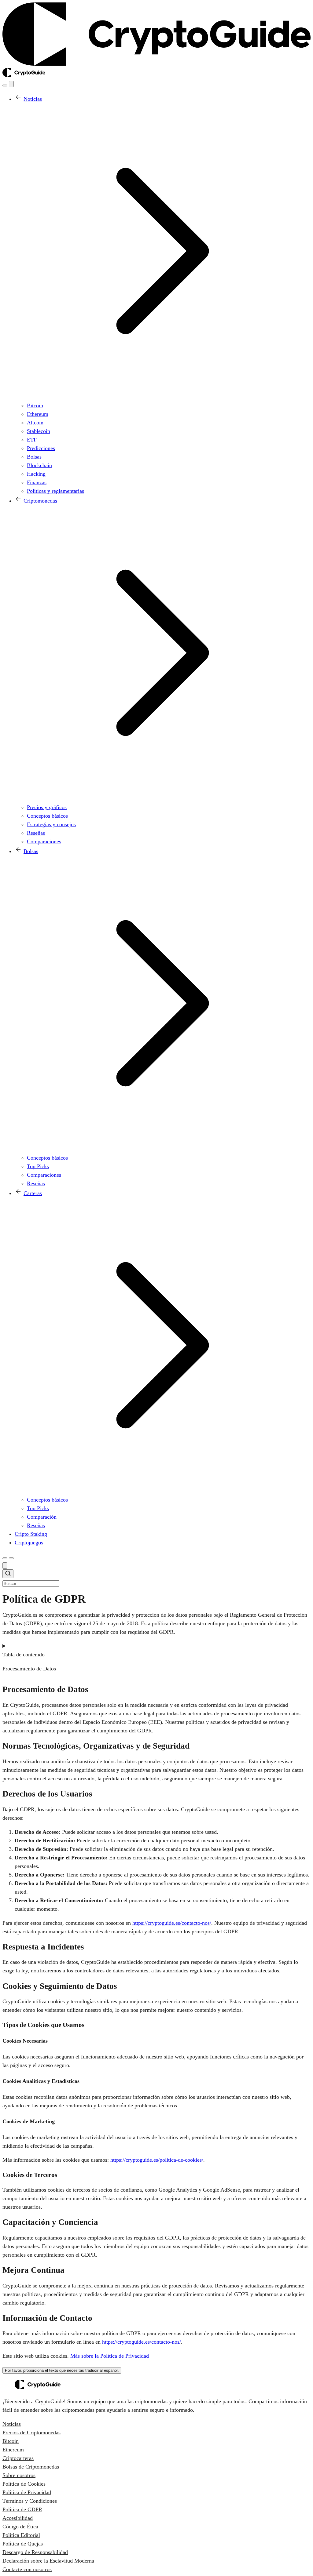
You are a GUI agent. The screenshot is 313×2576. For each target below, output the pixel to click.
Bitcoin (11, 2441)
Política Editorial (21, 2535)
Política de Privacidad (27, 2492)
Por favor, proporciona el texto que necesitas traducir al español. (62, 2370)
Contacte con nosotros (27, 2569)
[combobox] (156, 1578)
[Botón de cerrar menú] (11, 84)
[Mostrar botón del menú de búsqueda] (5, 85)
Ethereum (13, 2450)
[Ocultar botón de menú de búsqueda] (5, 1566)
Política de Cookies (24, 2484)
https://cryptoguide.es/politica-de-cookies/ (157, 2160)
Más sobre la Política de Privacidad (110, 2356)
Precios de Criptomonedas (31, 2432)
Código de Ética (20, 2527)
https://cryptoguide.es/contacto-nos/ (172, 1923)
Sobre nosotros (19, 2475)
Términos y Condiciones (30, 2501)
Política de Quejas (23, 2544)
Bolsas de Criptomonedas (31, 2467)
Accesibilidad (18, 2518)
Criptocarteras (18, 2458)
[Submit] (8, 1575)
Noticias (12, 2424)
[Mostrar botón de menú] (11, 1558)
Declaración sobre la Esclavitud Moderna (48, 2561)
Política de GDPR (22, 2509)
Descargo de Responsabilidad (35, 2552)
